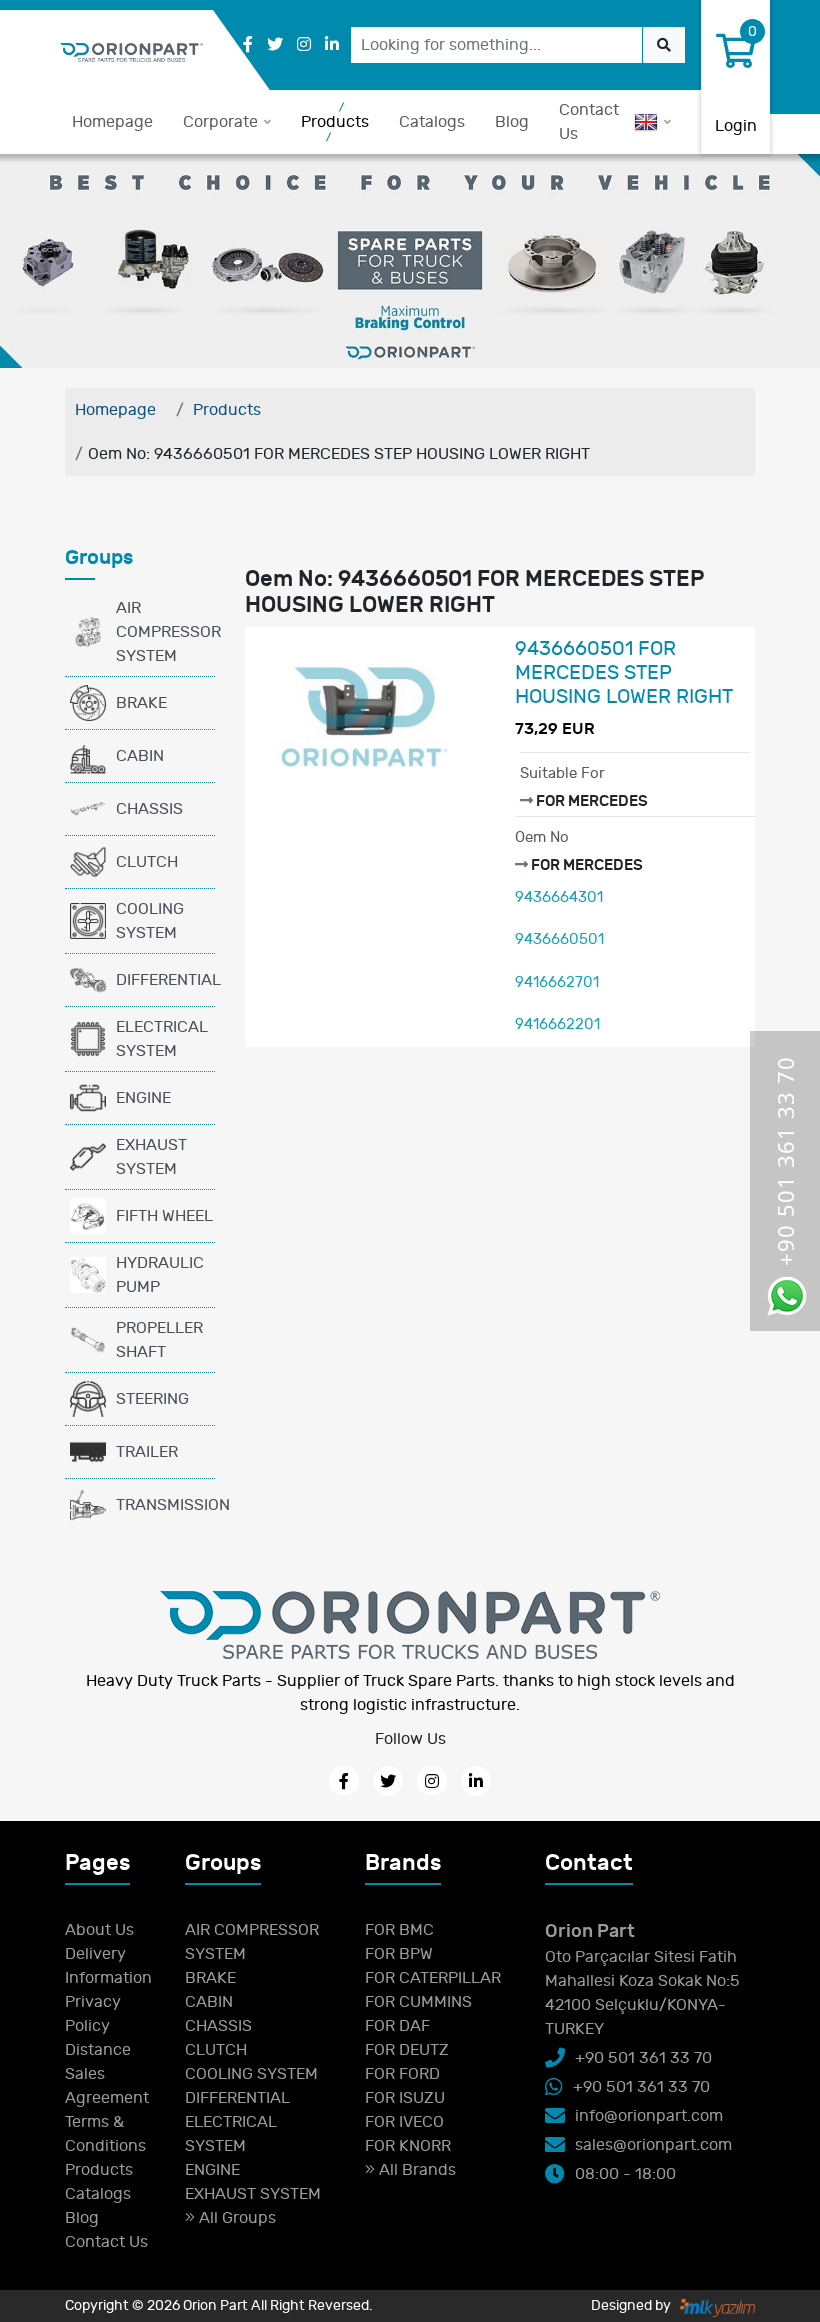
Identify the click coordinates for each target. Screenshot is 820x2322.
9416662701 (557, 982)
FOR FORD (402, 2074)
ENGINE (143, 1098)
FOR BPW (399, 1954)
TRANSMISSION (165, 1505)
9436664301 (559, 897)
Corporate (220, 122)
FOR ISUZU (405, 2098)
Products (335, 122)
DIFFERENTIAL (165, 980)
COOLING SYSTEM (150, 921)
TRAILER (147, 1452)
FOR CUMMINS (418, 2002)
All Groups (235, 2218)
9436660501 (559, 939)
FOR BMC (399, 1930)
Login (736, 126)
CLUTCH (147, 862)
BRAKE (141, 703)
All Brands (415, 2170)
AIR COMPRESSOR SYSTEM (165, 632)
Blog (512, 122)
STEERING (152, 1399)
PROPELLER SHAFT (159, 1340)
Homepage (112, 122)
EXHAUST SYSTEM (151, 1157)
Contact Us (589, 122)
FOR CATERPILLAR (433, 1978)
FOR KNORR (408, 2146)
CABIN (140, 756)
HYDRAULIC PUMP (160, 1275)
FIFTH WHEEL (164, 1216)
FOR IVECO (404, 2122)
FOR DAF (397, 2026)
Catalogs (432, 122)
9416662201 (557, 1024)
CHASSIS (149, 809)
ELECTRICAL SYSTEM (162, 1039)
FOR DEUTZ (407, 2050)
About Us (99, 1930)
